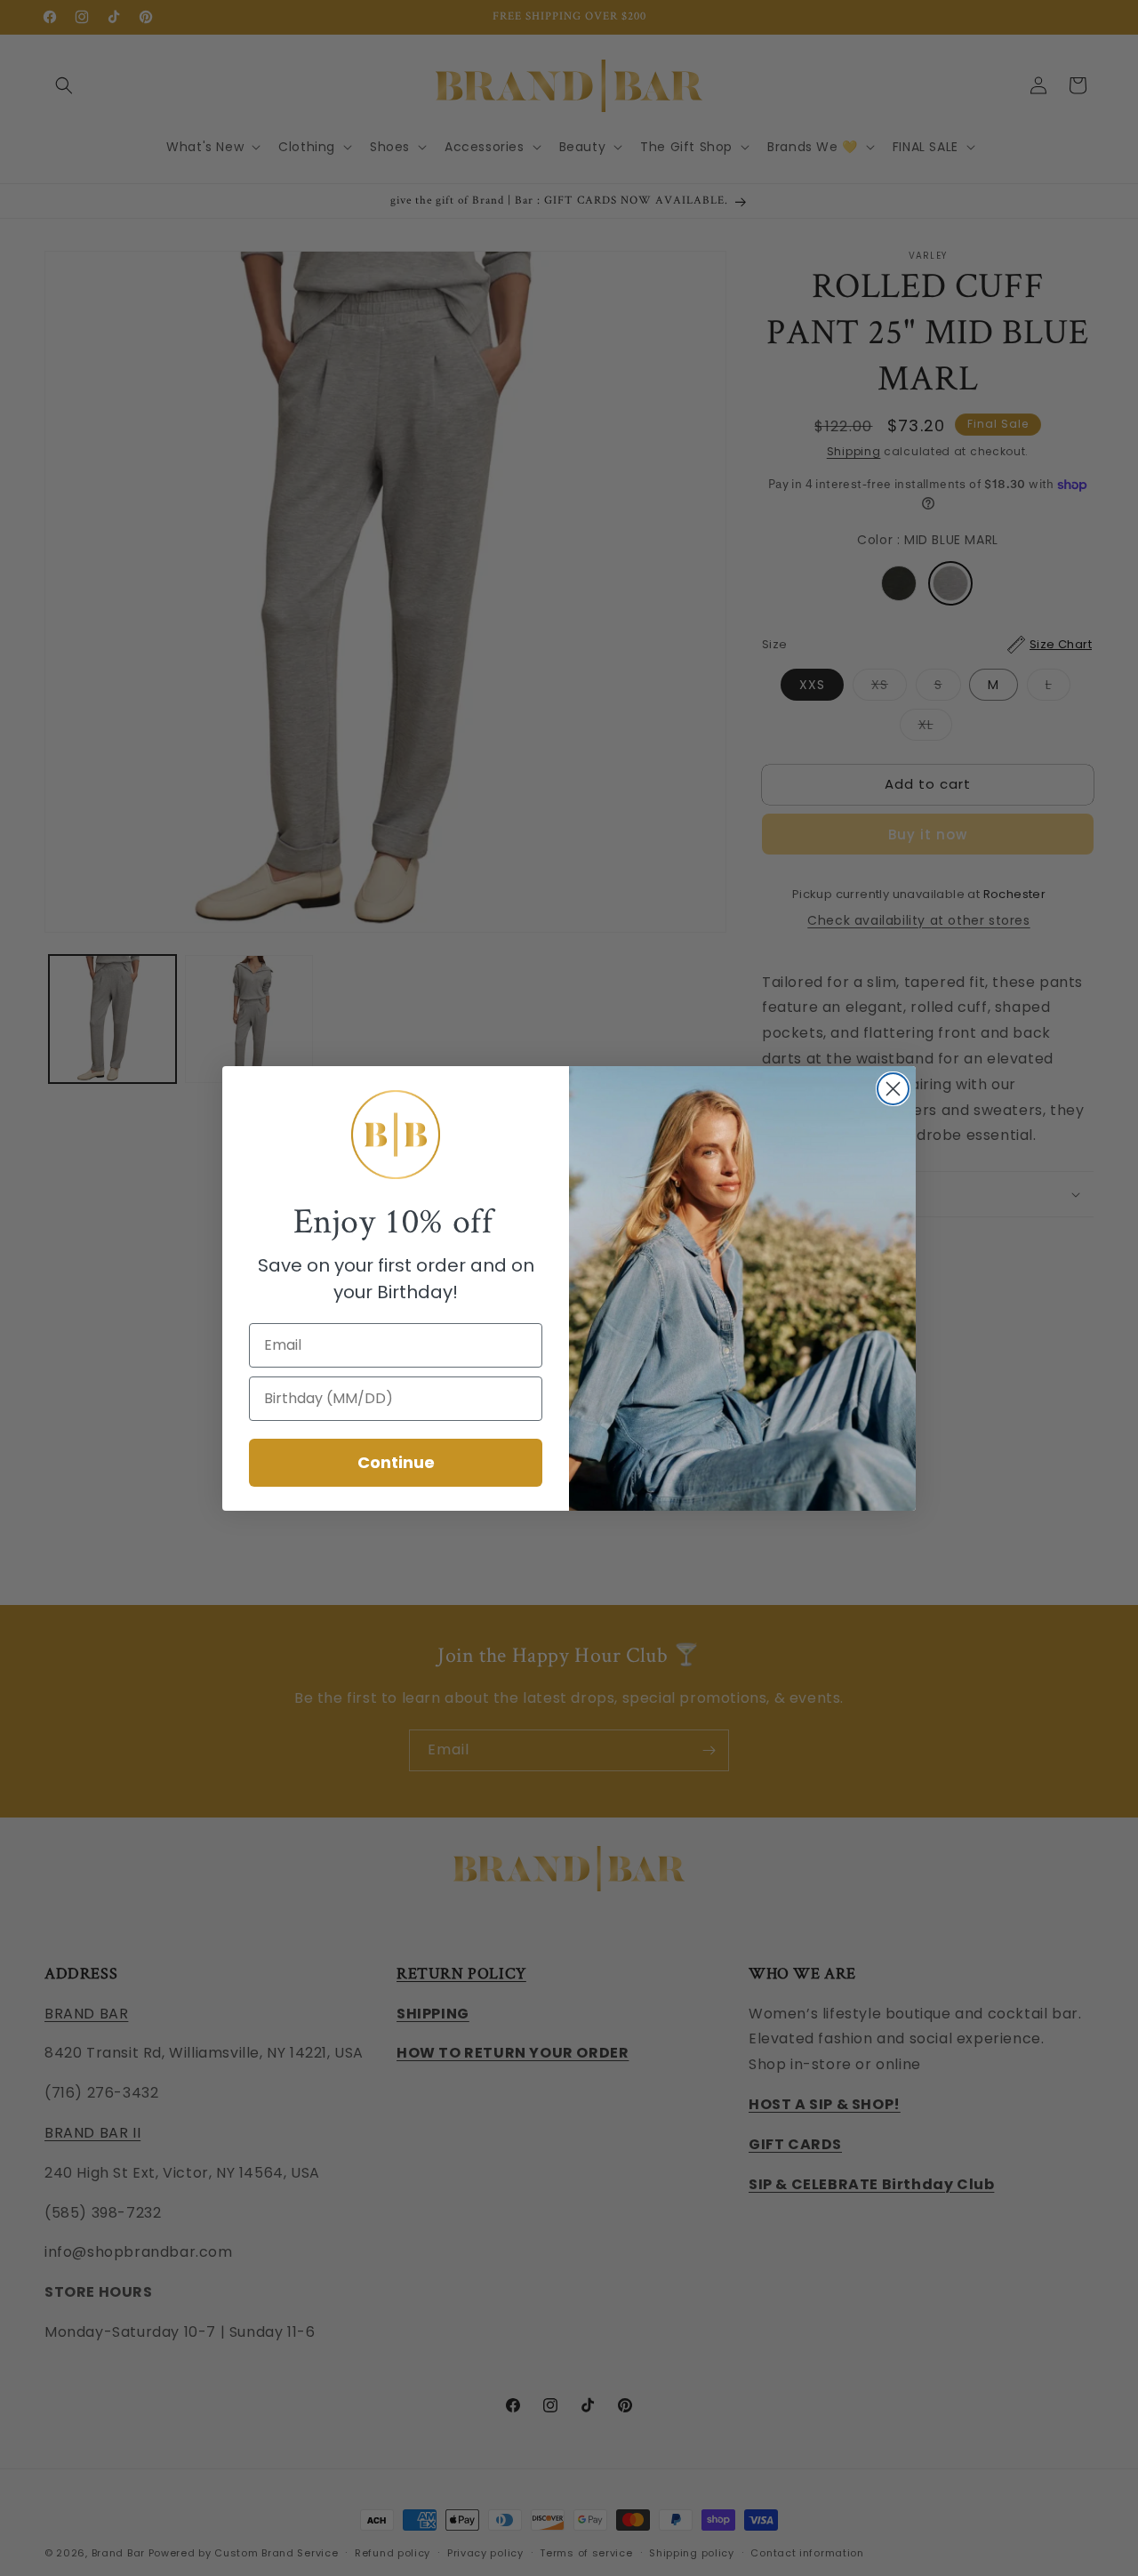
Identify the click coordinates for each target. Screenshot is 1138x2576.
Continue (396, 1462)
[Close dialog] (893, 1089)
